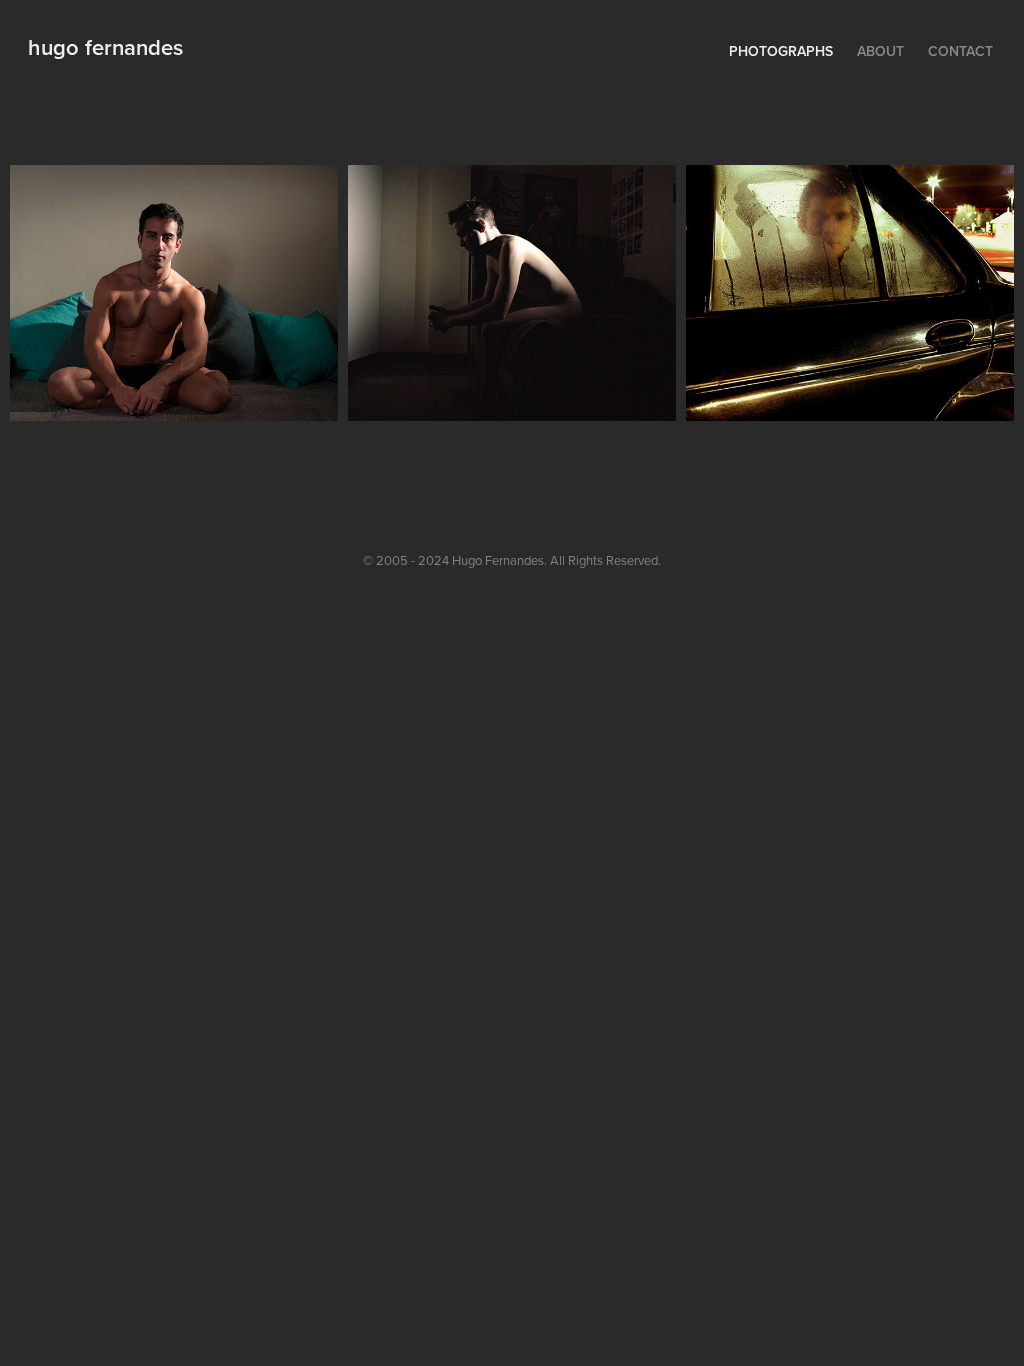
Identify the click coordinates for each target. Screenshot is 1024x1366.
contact (960, 51)
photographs (781, 51)
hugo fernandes (105, 47)
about (880, 51)
